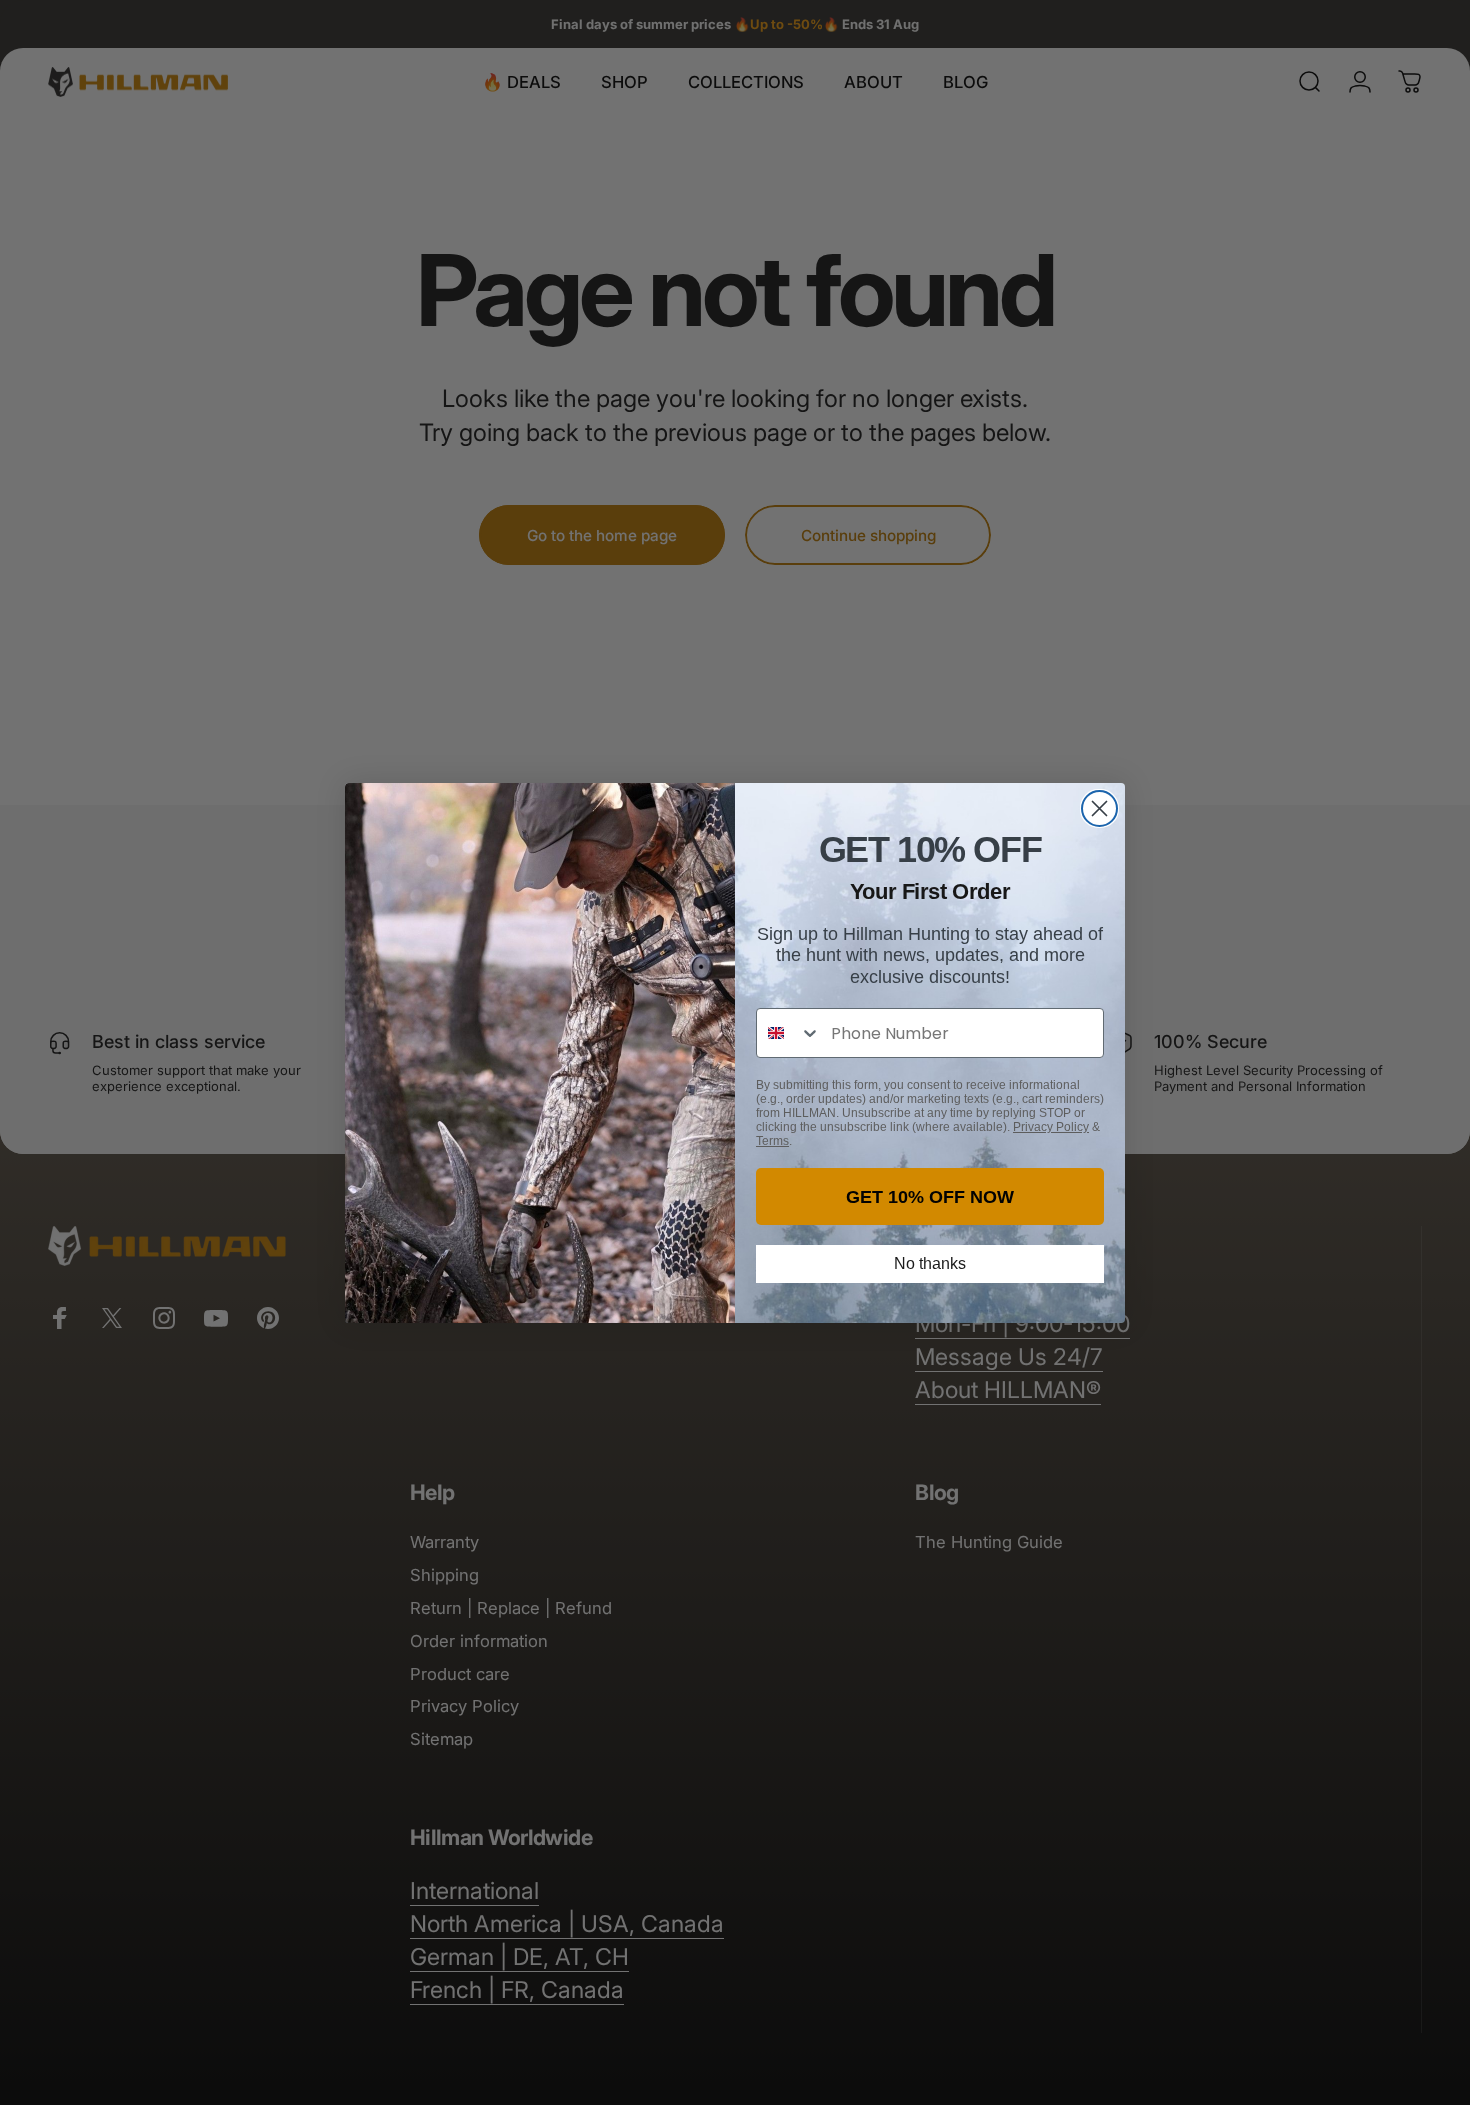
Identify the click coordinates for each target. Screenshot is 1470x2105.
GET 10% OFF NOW (930, 1197)
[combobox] (789, 1033)
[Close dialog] (1099, 808)
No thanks (930, 1263)
